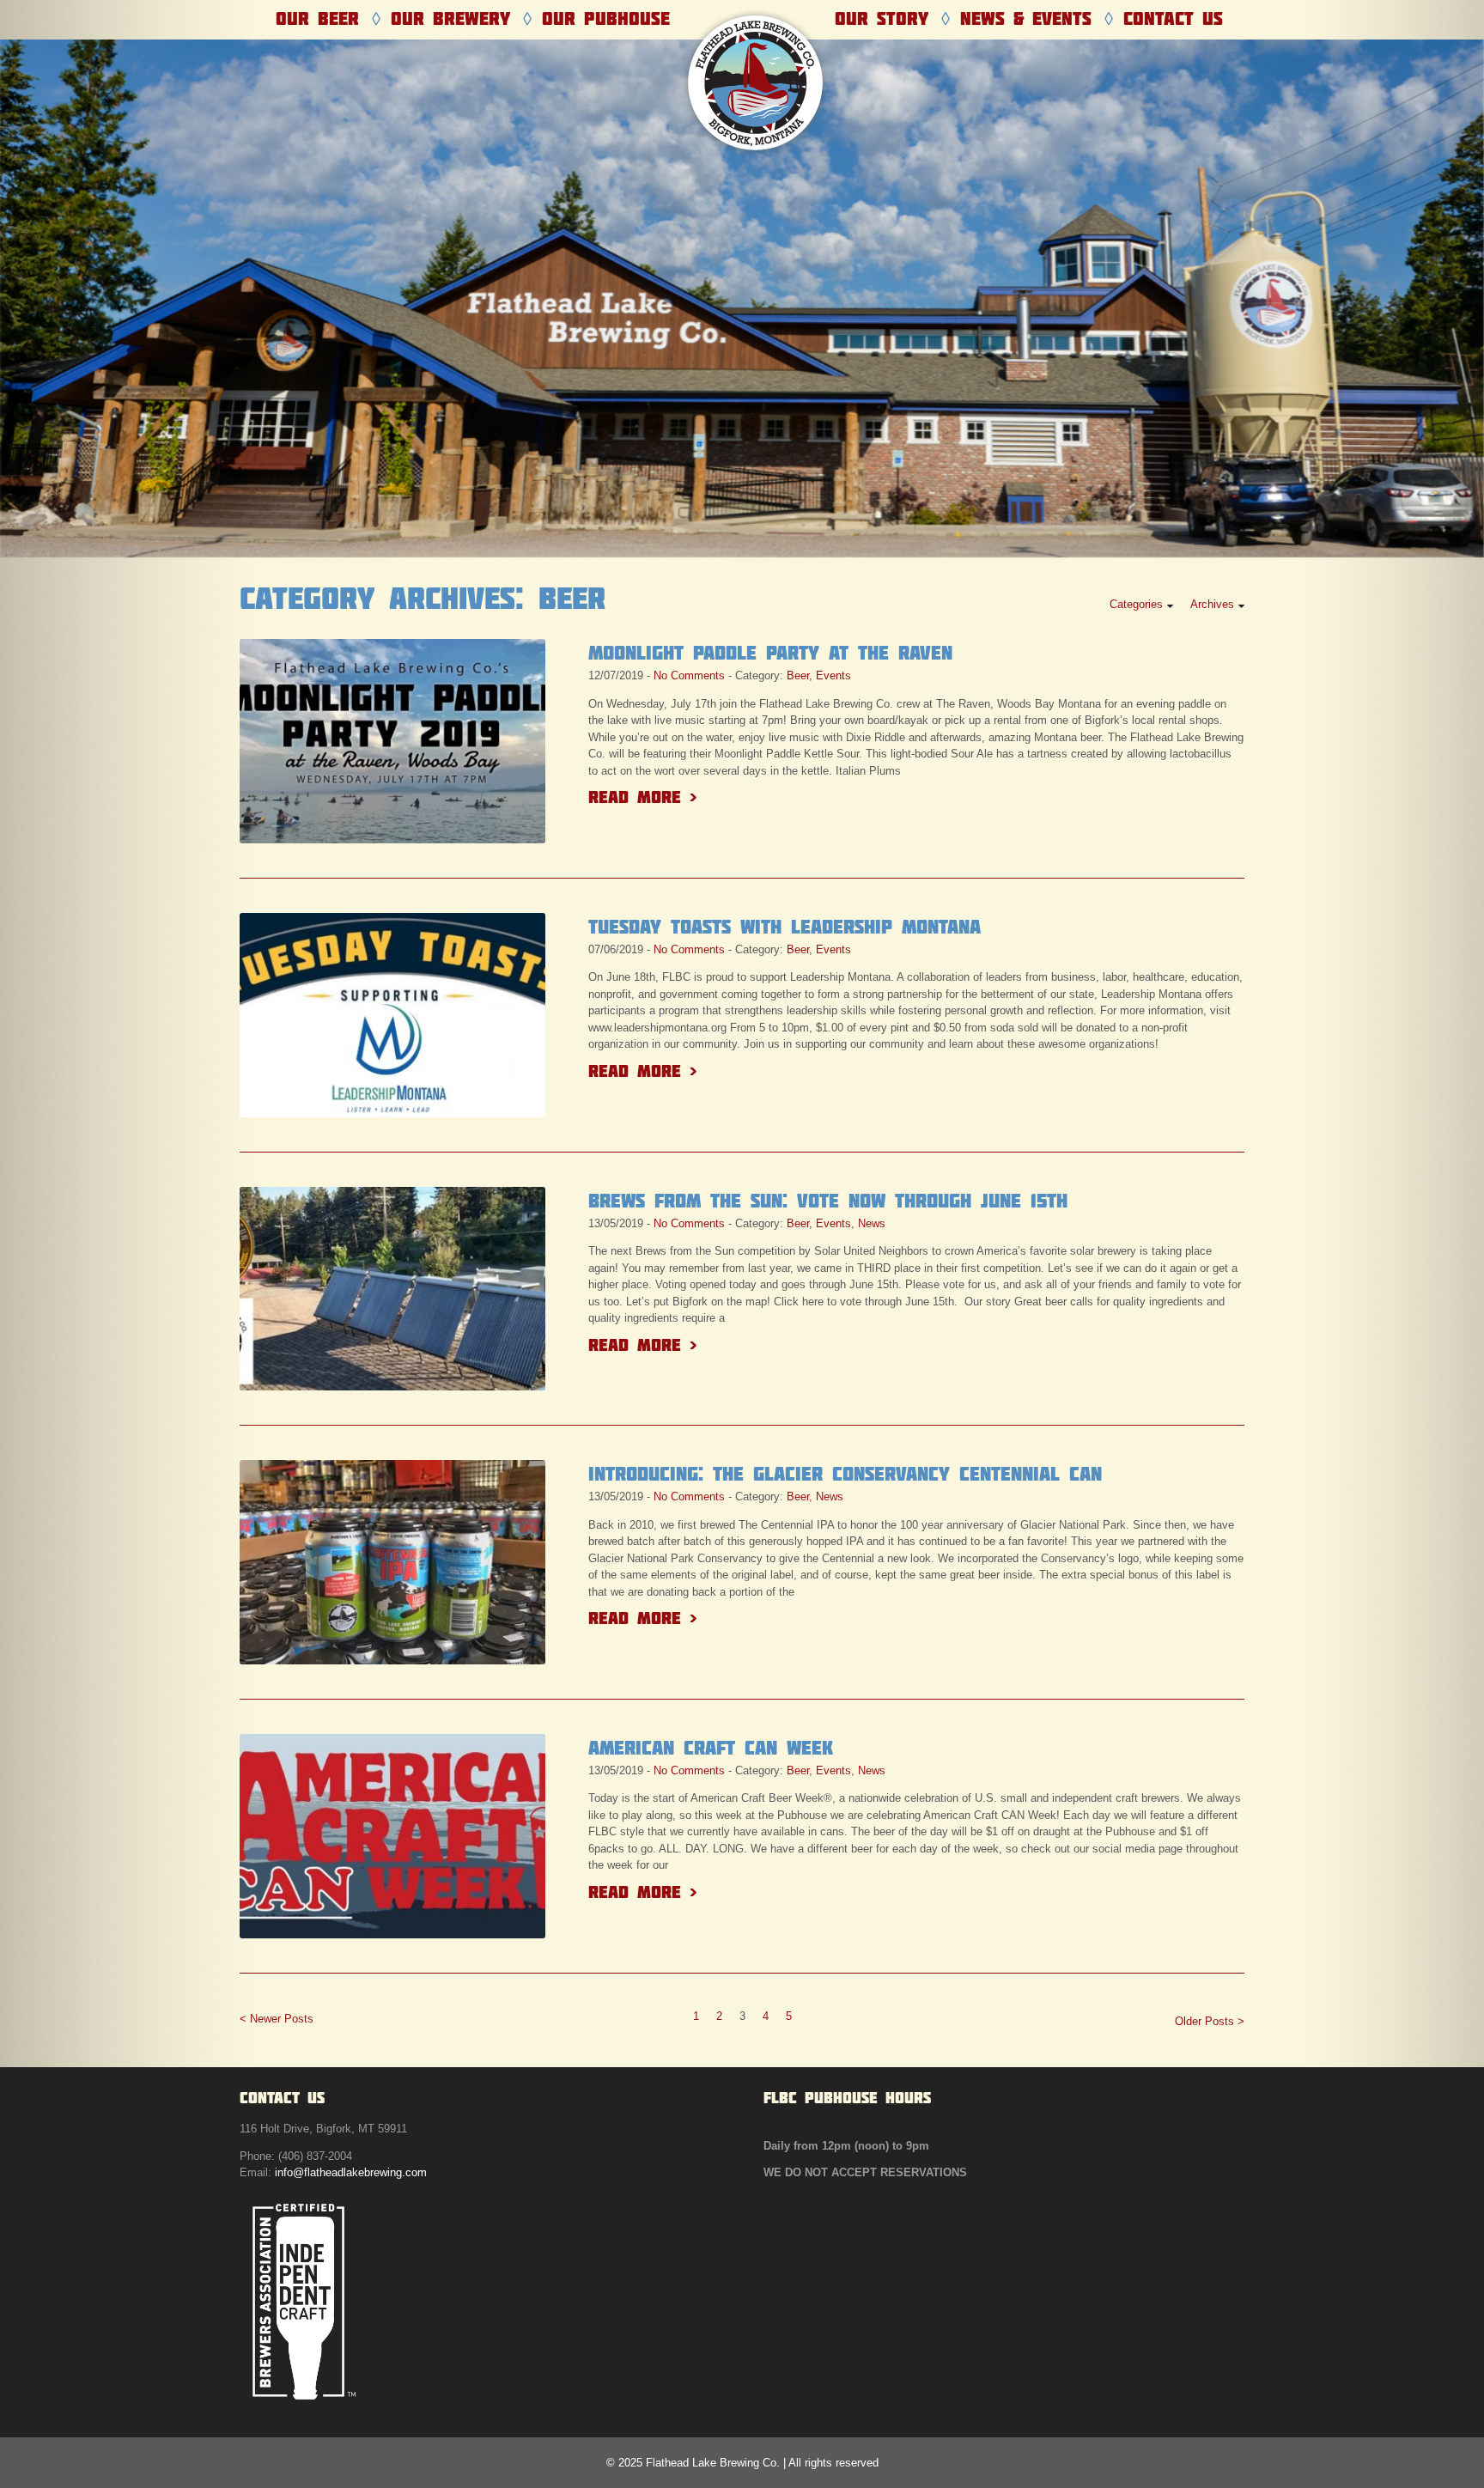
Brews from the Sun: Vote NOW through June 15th (828, 1201)
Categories (1136, 604)
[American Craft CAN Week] (392, 1836)
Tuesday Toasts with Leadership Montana (785, 927)
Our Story (882, 18)
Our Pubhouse (606, 18)
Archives (1212, 604)
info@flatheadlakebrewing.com (351, 2172)
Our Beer (317, 18)
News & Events (1026, 18)
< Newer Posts (277, 2019)
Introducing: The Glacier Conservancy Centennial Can (845, 1474)
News (872, 1223)
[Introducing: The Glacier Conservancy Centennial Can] (392, 1562)
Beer (798, 675)
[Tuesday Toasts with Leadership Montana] (392, 1015)
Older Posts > (1210, 2021)
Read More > (642, 797)
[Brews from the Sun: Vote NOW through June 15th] (392, 1289)
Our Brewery (450, 18)
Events (833, 675)
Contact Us (1173, 18)
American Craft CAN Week (711, 1748)
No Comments (689, 675)
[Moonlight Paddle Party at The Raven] (392, 741)
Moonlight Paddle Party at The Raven (770, 653)
